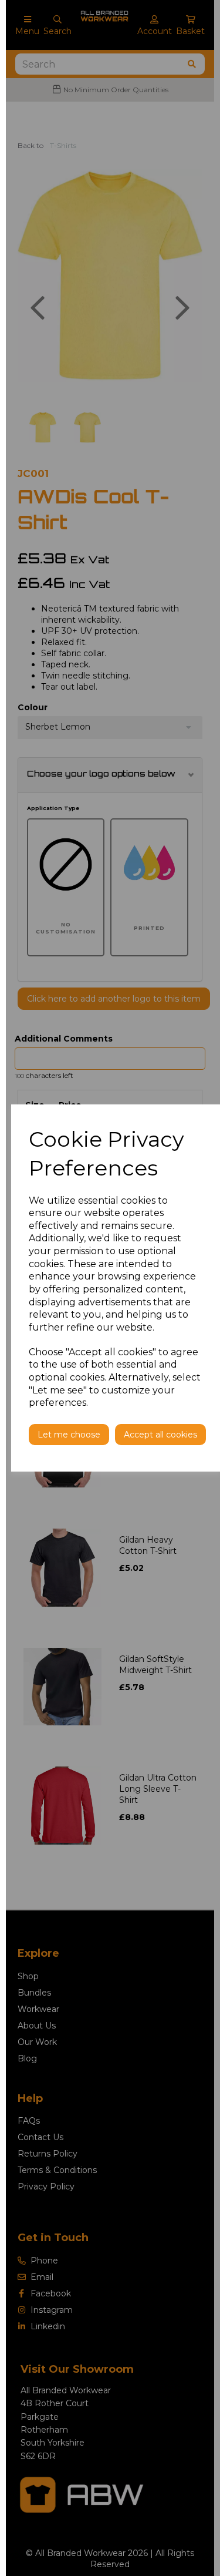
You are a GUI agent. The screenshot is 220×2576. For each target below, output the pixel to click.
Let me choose (69, 1435)
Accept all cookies (160, 1435)
